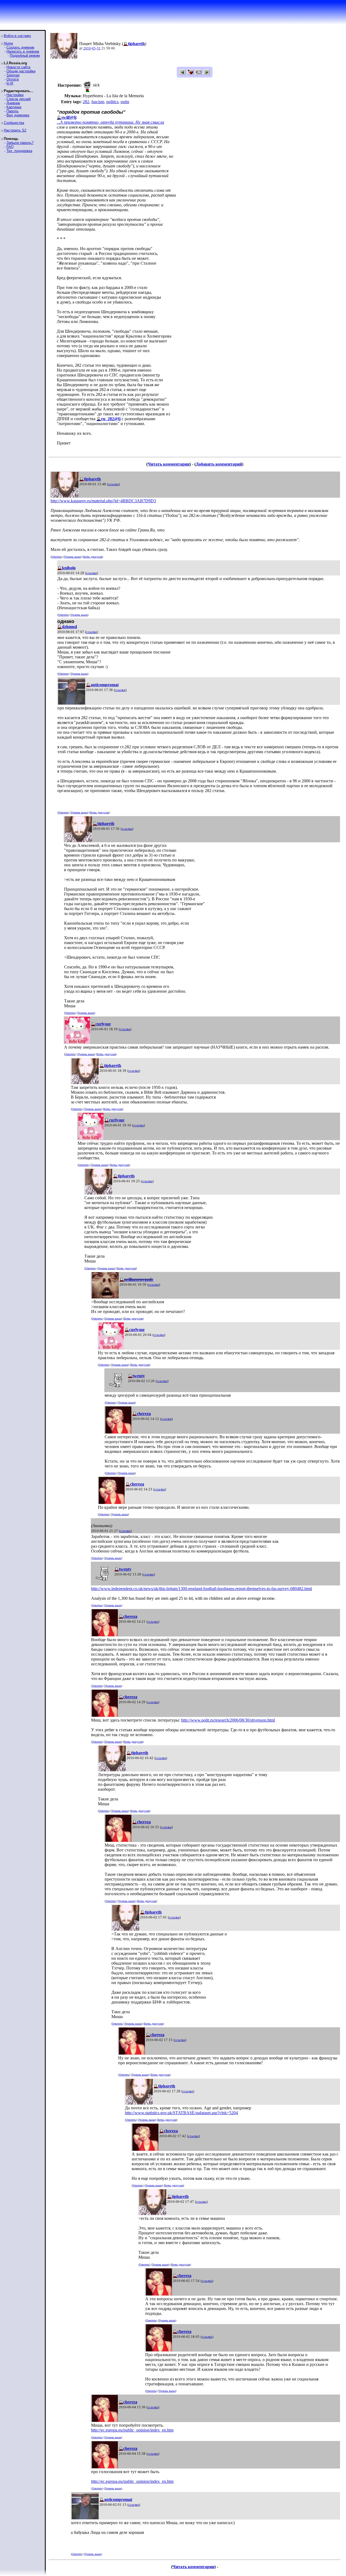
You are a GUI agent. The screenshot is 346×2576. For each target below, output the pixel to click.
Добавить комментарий (219, 464)
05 (94, 48)
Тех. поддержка (19, 151)
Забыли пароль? (20, 143)
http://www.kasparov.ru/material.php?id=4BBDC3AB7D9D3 (103, 501)
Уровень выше (72, 557)
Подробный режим (25, 55)
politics (112, 102)
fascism (98, 102)
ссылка (113, 484)
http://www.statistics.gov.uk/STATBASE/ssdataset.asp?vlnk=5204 (181, 2113)
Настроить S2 (15, 130)
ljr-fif (10, 83)
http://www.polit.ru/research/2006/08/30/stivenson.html (228, 1720)
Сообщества (14, 123)
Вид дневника (18, 115)
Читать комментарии (169, 464)
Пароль (13, 111)
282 (86, 102)
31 (99, 48)
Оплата (13, 79)
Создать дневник (20, 47)
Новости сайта (18, 67)
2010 (87, 48)
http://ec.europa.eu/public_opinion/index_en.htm (132, 2430)
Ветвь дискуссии (93, 557)
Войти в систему (17, 36)
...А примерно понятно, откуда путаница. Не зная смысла (110, 122)
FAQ (10, 147)
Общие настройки (21, 71)
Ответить (56, 557)
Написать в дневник (23, 51)
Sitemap (13, 75)
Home (8, 43)
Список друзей (19, 99)
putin (125, 102)
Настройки (15, 95)
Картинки (14, 107)
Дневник (13, 103)
